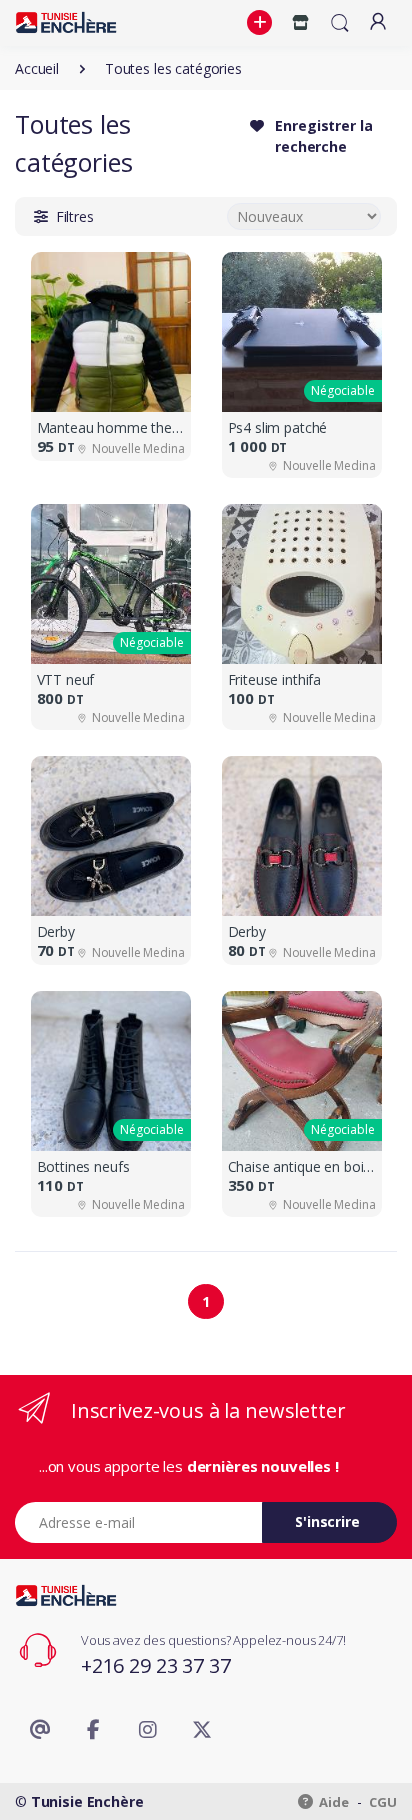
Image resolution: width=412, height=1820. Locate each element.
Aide (333, 1802)
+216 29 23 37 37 (156, 1665)
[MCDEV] (66, 22)
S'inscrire (327, 1521)
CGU (383, 1802)
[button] (262, 23)
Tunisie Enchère (87, 1801)
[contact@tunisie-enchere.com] (40, 1730)
